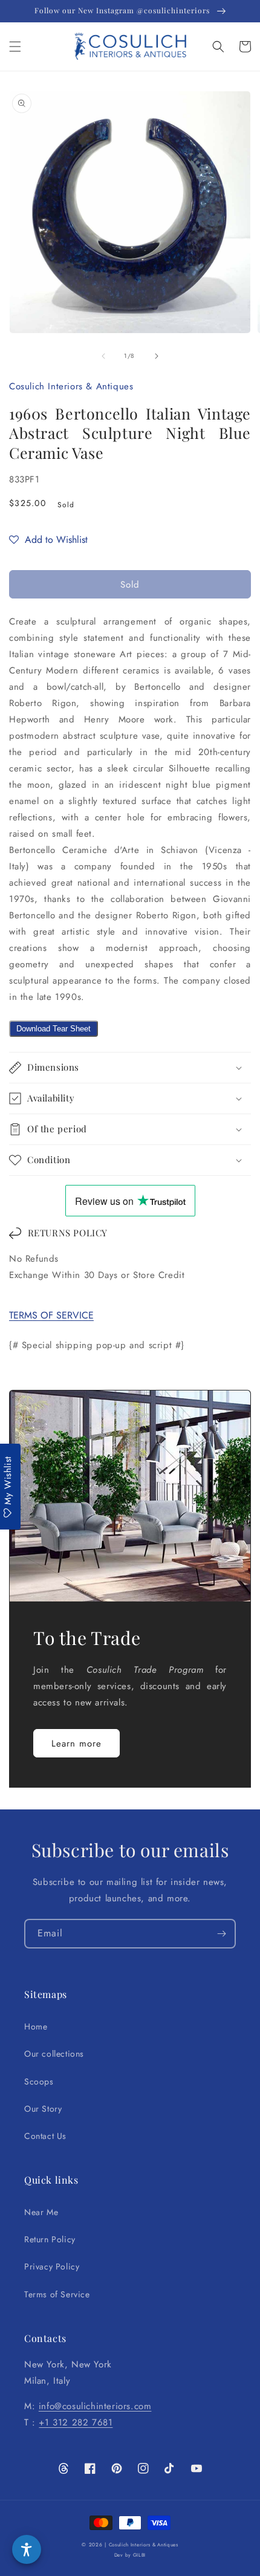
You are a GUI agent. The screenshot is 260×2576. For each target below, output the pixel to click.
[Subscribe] (221, 1934)
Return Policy (50, 2239)
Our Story (43, 2109)
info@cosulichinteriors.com (95, 2406)
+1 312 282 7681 (76, 2422)
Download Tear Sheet (54, 1029)
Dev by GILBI (130, 2555)
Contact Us (45, 2136)
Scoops (39, 2081)
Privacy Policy (52, 2266)
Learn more (76, 1744)
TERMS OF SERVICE (51, 1315)
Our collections (54, 2054)
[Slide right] (157, 356)
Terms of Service (57, 2294)
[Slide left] (103, 356)
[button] (15, 47)
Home (36, 2026)
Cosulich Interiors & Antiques (144, 2545)
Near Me (41, 2212)
